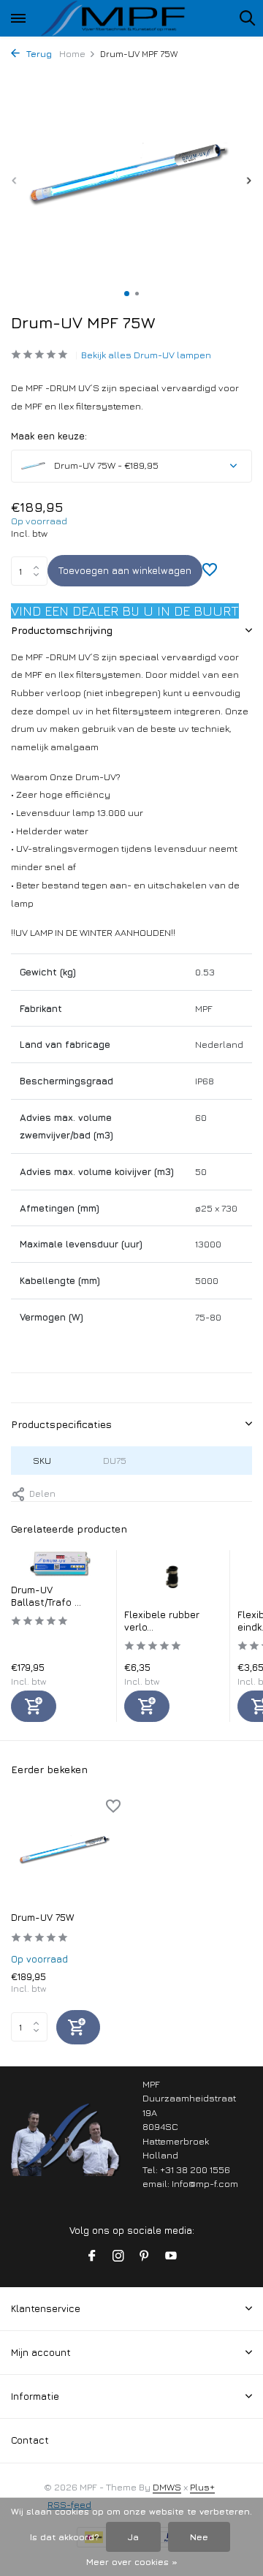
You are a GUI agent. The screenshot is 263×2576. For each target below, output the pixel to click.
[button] (127, 294)
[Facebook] (92, 2256)
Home (72, 54)
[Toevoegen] (34, 1706)
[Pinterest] (145, 2256)
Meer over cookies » (132, 2562)
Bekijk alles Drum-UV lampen (146, 355)
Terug (38, 54)
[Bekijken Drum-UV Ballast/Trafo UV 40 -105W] (60, 1567)
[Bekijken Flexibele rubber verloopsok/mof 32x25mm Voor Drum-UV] (174, 1579)
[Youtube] (171, 2256)
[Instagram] (118, 2256)
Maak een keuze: (49, 436)
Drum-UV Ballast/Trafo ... (46, 1596)
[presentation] (15, 180)
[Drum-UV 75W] (66, 1851)
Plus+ (202, 2487)
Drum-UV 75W (42, 1917)
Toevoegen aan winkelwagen (125, 570)
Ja (133, 2537)
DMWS (167, 2487)
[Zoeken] (247, 18)
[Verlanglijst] (210, 571)
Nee (199, 2537)
